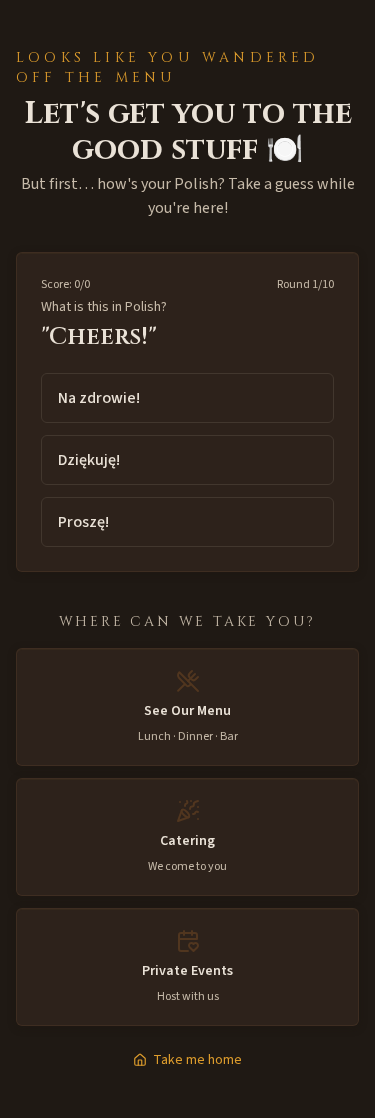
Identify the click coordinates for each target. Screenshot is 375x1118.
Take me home (197, 1060)
